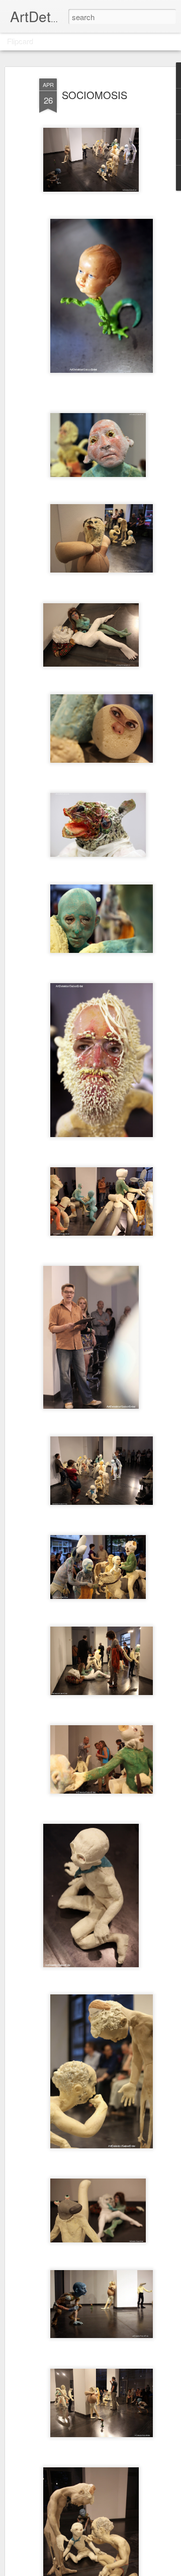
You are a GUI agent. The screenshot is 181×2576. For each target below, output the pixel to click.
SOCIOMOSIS (95, 95)
